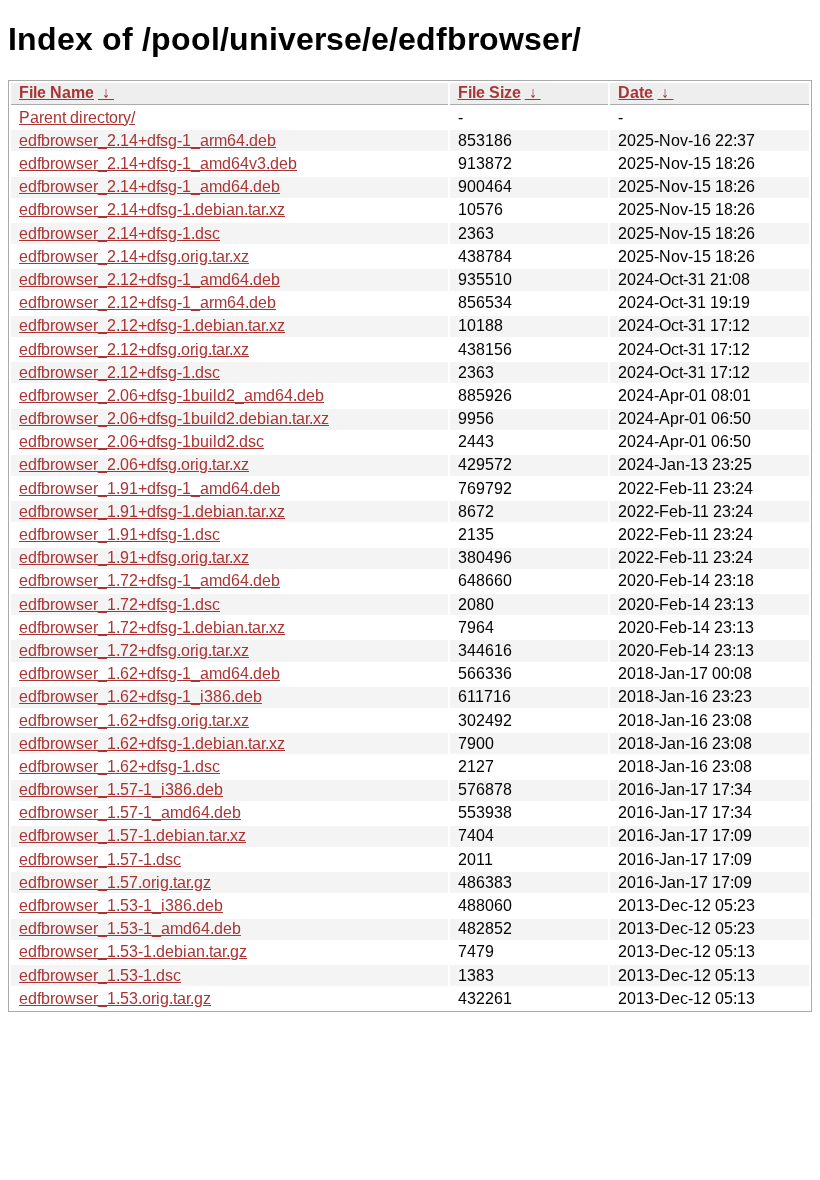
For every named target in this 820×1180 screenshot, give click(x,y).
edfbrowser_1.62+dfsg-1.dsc (119, 766)
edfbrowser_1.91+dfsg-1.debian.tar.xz (152, 511)
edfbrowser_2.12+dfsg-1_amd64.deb (149, 279)
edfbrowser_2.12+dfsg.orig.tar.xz (134, 349)
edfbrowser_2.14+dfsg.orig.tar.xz (134, 256)
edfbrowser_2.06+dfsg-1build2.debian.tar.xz (174, 418)
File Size (489, 92)
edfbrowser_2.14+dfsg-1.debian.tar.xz (152, 209)
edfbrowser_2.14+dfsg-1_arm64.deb (147, 140)
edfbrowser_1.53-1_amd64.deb (130, 928)
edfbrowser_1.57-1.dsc (100, 859)
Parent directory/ (77, 117)
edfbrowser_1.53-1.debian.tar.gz (133, 951)
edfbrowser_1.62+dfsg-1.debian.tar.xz (152, 743)
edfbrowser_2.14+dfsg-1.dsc (119, 233)
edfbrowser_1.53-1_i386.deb (121, 905)
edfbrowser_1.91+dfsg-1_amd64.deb (149, 488)
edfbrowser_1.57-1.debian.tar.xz (132, 835)
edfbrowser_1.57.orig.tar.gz (115, 882)
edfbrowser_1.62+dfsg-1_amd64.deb (149, 673)
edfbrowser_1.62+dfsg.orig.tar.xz (134, 720)
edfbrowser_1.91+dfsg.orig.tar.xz (134, 557)
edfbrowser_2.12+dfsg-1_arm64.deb (147, 302)
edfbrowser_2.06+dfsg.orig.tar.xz (134, 464)
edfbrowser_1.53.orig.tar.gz (115, 998)
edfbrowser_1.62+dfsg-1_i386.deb (140, 696)
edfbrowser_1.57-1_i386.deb (121, 789)
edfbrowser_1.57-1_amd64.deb (130, 812)
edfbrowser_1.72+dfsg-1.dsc (119, 604)
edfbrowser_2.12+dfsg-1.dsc (119, 372)
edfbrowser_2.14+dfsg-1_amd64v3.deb (158, 163)
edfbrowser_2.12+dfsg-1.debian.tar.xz (152, 325)
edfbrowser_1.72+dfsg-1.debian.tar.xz (152, 627)
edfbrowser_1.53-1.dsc (100, 975)
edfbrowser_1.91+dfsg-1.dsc (119, 534)
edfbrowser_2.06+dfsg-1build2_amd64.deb (171, 395)
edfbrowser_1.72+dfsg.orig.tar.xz (134, 650)
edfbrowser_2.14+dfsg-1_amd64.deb (149, 186)
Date (635, 92)
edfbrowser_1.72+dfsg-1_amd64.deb (149, 580)
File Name (56, 92)
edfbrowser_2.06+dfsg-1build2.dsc (141, 441)
